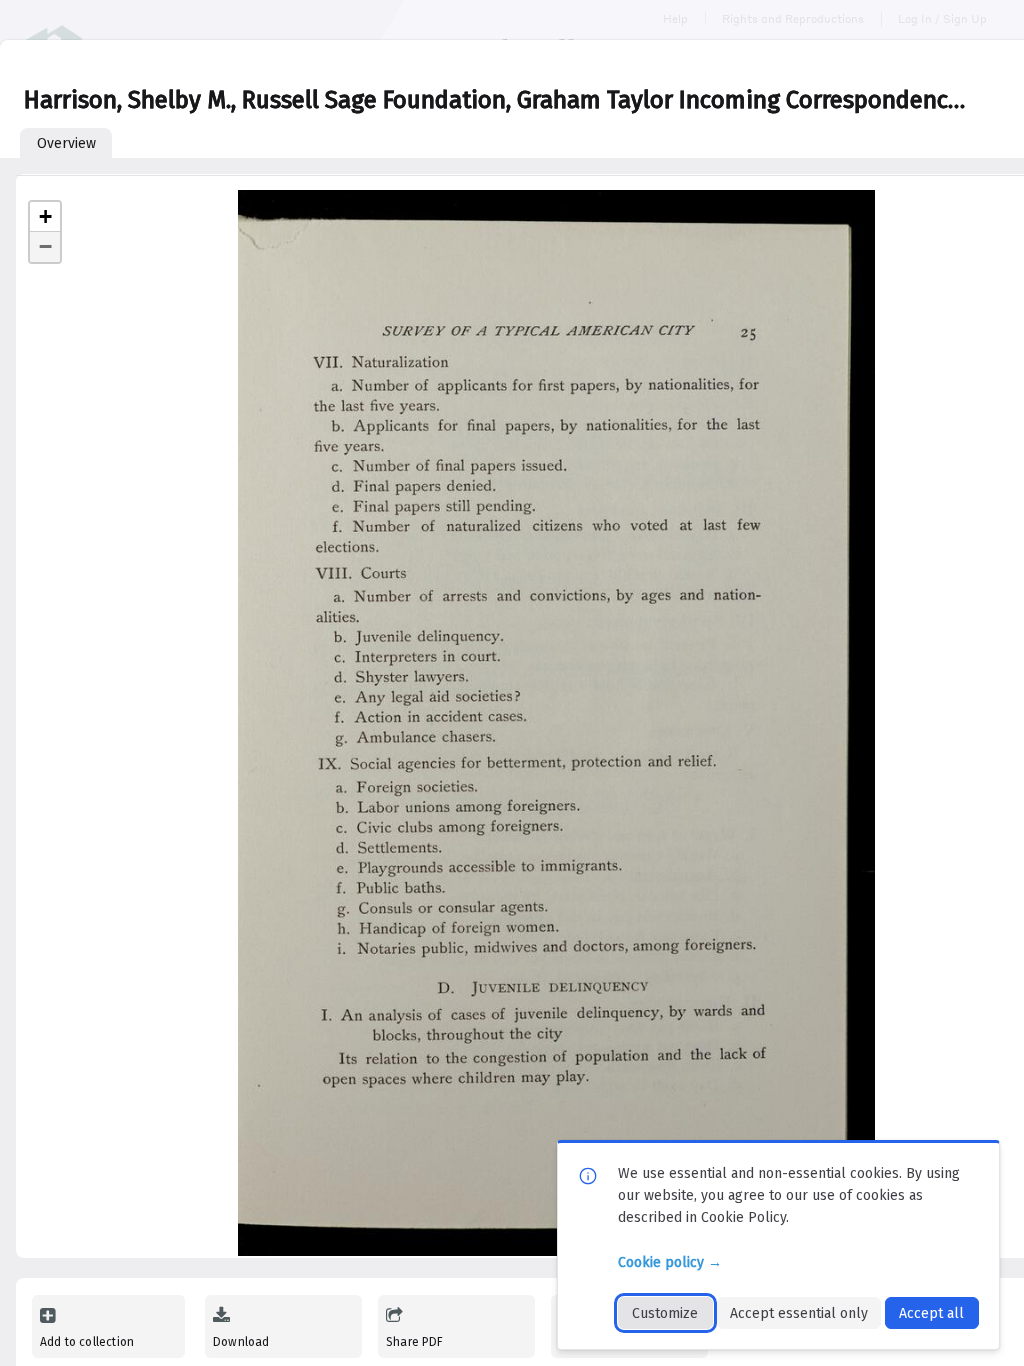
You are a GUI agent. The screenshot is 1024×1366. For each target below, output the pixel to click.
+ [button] (45, 216)
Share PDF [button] (415, 1342)
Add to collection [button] (87, 1342)
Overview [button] (66, 143)
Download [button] (241, 1342)
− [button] (45, 246)
